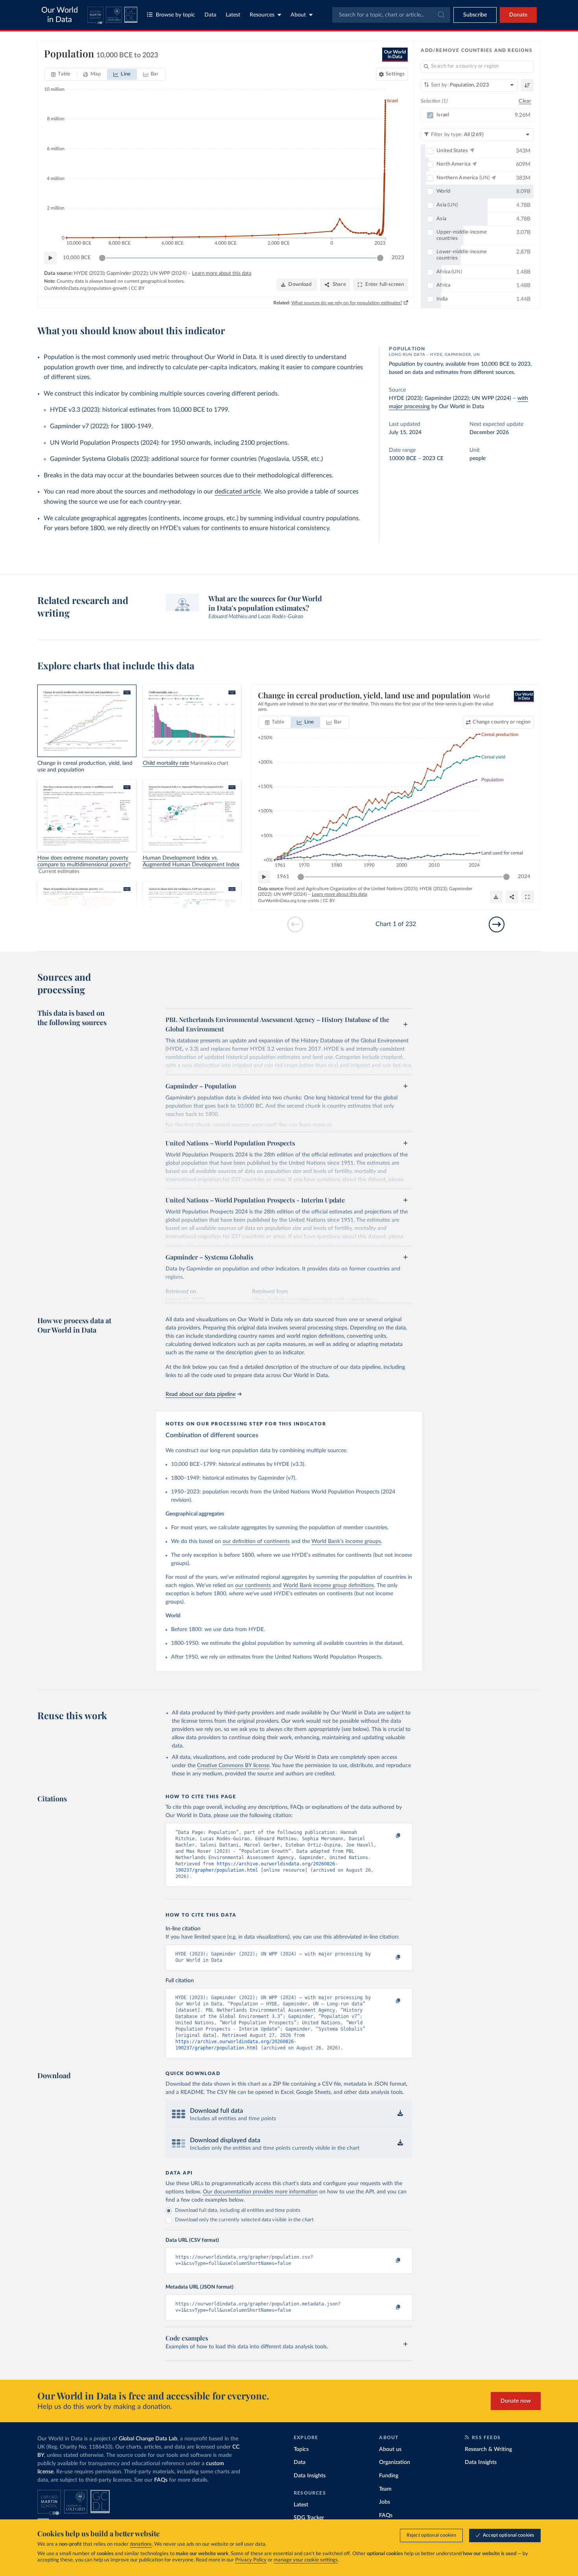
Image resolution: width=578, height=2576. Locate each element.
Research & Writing (488, 2449)
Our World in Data (60, 15)
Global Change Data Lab (148, 2439)
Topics (301, 2449)
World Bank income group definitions (329, 1585)
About (298, 15)
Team (385, 2489)
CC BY (138, 288)
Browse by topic (175, 15)
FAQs (161, 2480)
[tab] (61, 74)
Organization (395, 2462)
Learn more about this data (222, 273)
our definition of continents (256, 1541)
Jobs (385, 2502)
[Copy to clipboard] (390, 1836)
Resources (262, 15)
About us (390, 2449)
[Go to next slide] (497, 924)
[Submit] (441, 15)
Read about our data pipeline (201, 1394)
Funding (389, 2476)
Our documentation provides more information (260, 2192)
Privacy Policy (251, 2560)
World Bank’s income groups (346, 1541)
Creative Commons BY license (233, 1766)
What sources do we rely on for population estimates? (347, 303)
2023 (398, 258)
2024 (524, 877)
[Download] (496, 897)
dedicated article (238, 492)
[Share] (512, 897)
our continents (253, 1585)
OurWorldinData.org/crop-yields (289, 901)
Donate (518, 15)
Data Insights (310, 2476)
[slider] (102, 258)
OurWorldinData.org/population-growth (86, 288)
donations (141, 2544)
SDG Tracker (309, 2518)
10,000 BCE (77, 258)
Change (502, 722)
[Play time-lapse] (50, 258)
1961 (283, 877)
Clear (525, 101)
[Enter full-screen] (528, 897)
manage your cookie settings (306, 2560)
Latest (233, 15)
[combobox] (391, 15)
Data (210, 15)
